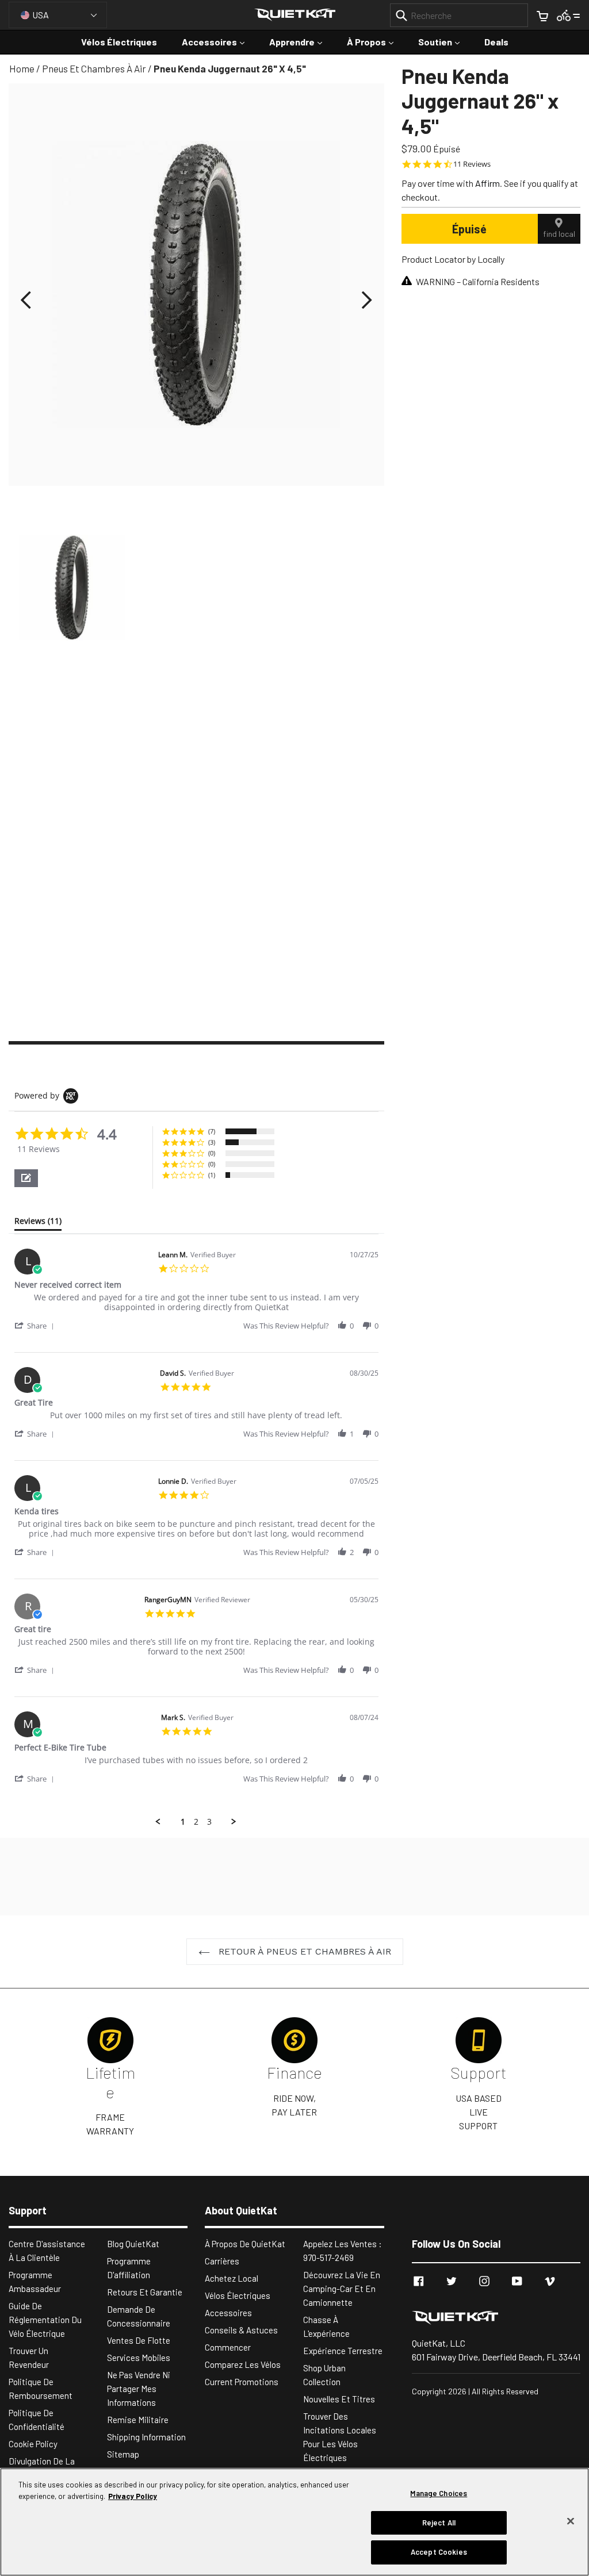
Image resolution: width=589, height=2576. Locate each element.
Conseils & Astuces (241, 2330)
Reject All (439, 2523)
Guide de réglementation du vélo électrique (45, 2320)
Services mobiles (139, 2358)
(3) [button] (212, 1142)
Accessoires (219, 41)
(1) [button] (212, 1175)
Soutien (445, 41)
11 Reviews (472, 164)
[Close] (571, 2521)
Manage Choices (439, 2493)
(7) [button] (212, 1131)
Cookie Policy (33, 2444)
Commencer (228, 2347)
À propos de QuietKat (245, 2244)
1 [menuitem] (183, 1822)
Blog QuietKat (133, 2244)
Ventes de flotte (139, 2340)
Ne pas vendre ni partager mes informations (139, 2389)
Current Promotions (242, 2382)
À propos (376, 41)
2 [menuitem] (196, 1822)
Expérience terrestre (343, 2351)
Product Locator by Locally (453, 259)
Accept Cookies (439, 2552)
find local (559, 234)
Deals (496, 42)
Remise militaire (138, 2420)
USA (41, 15)
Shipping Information (146, 2437)
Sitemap (123, 2454)
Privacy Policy (133, 2496)
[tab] (38, 1223)
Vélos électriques (119, 42)
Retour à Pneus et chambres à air (303, 1951)
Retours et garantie (145, 2292)
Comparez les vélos (243, 2364)
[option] (72, 590)
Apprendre (301, 41)
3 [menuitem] (209, 1822)
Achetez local (232, 2278)
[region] (294, 2522)
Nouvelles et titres (339, 2399)
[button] (26, 1178)
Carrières (222, 2261)
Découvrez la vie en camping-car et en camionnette (342, 2289)
